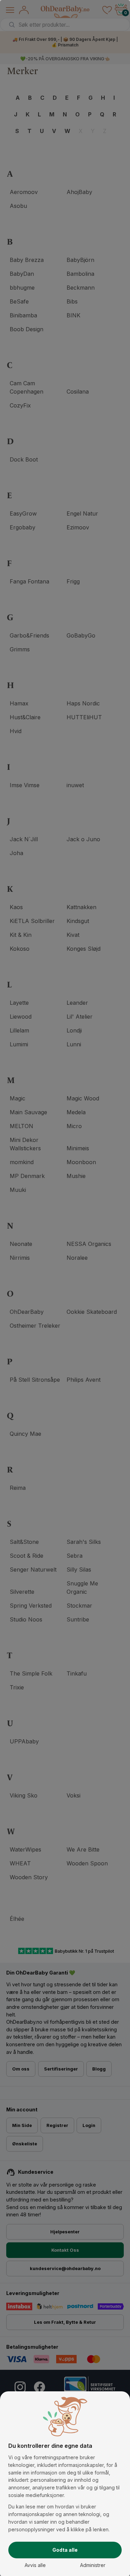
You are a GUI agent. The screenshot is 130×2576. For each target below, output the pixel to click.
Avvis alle (35, 2565)
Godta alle (65, 2550)
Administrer (93, 2565)
